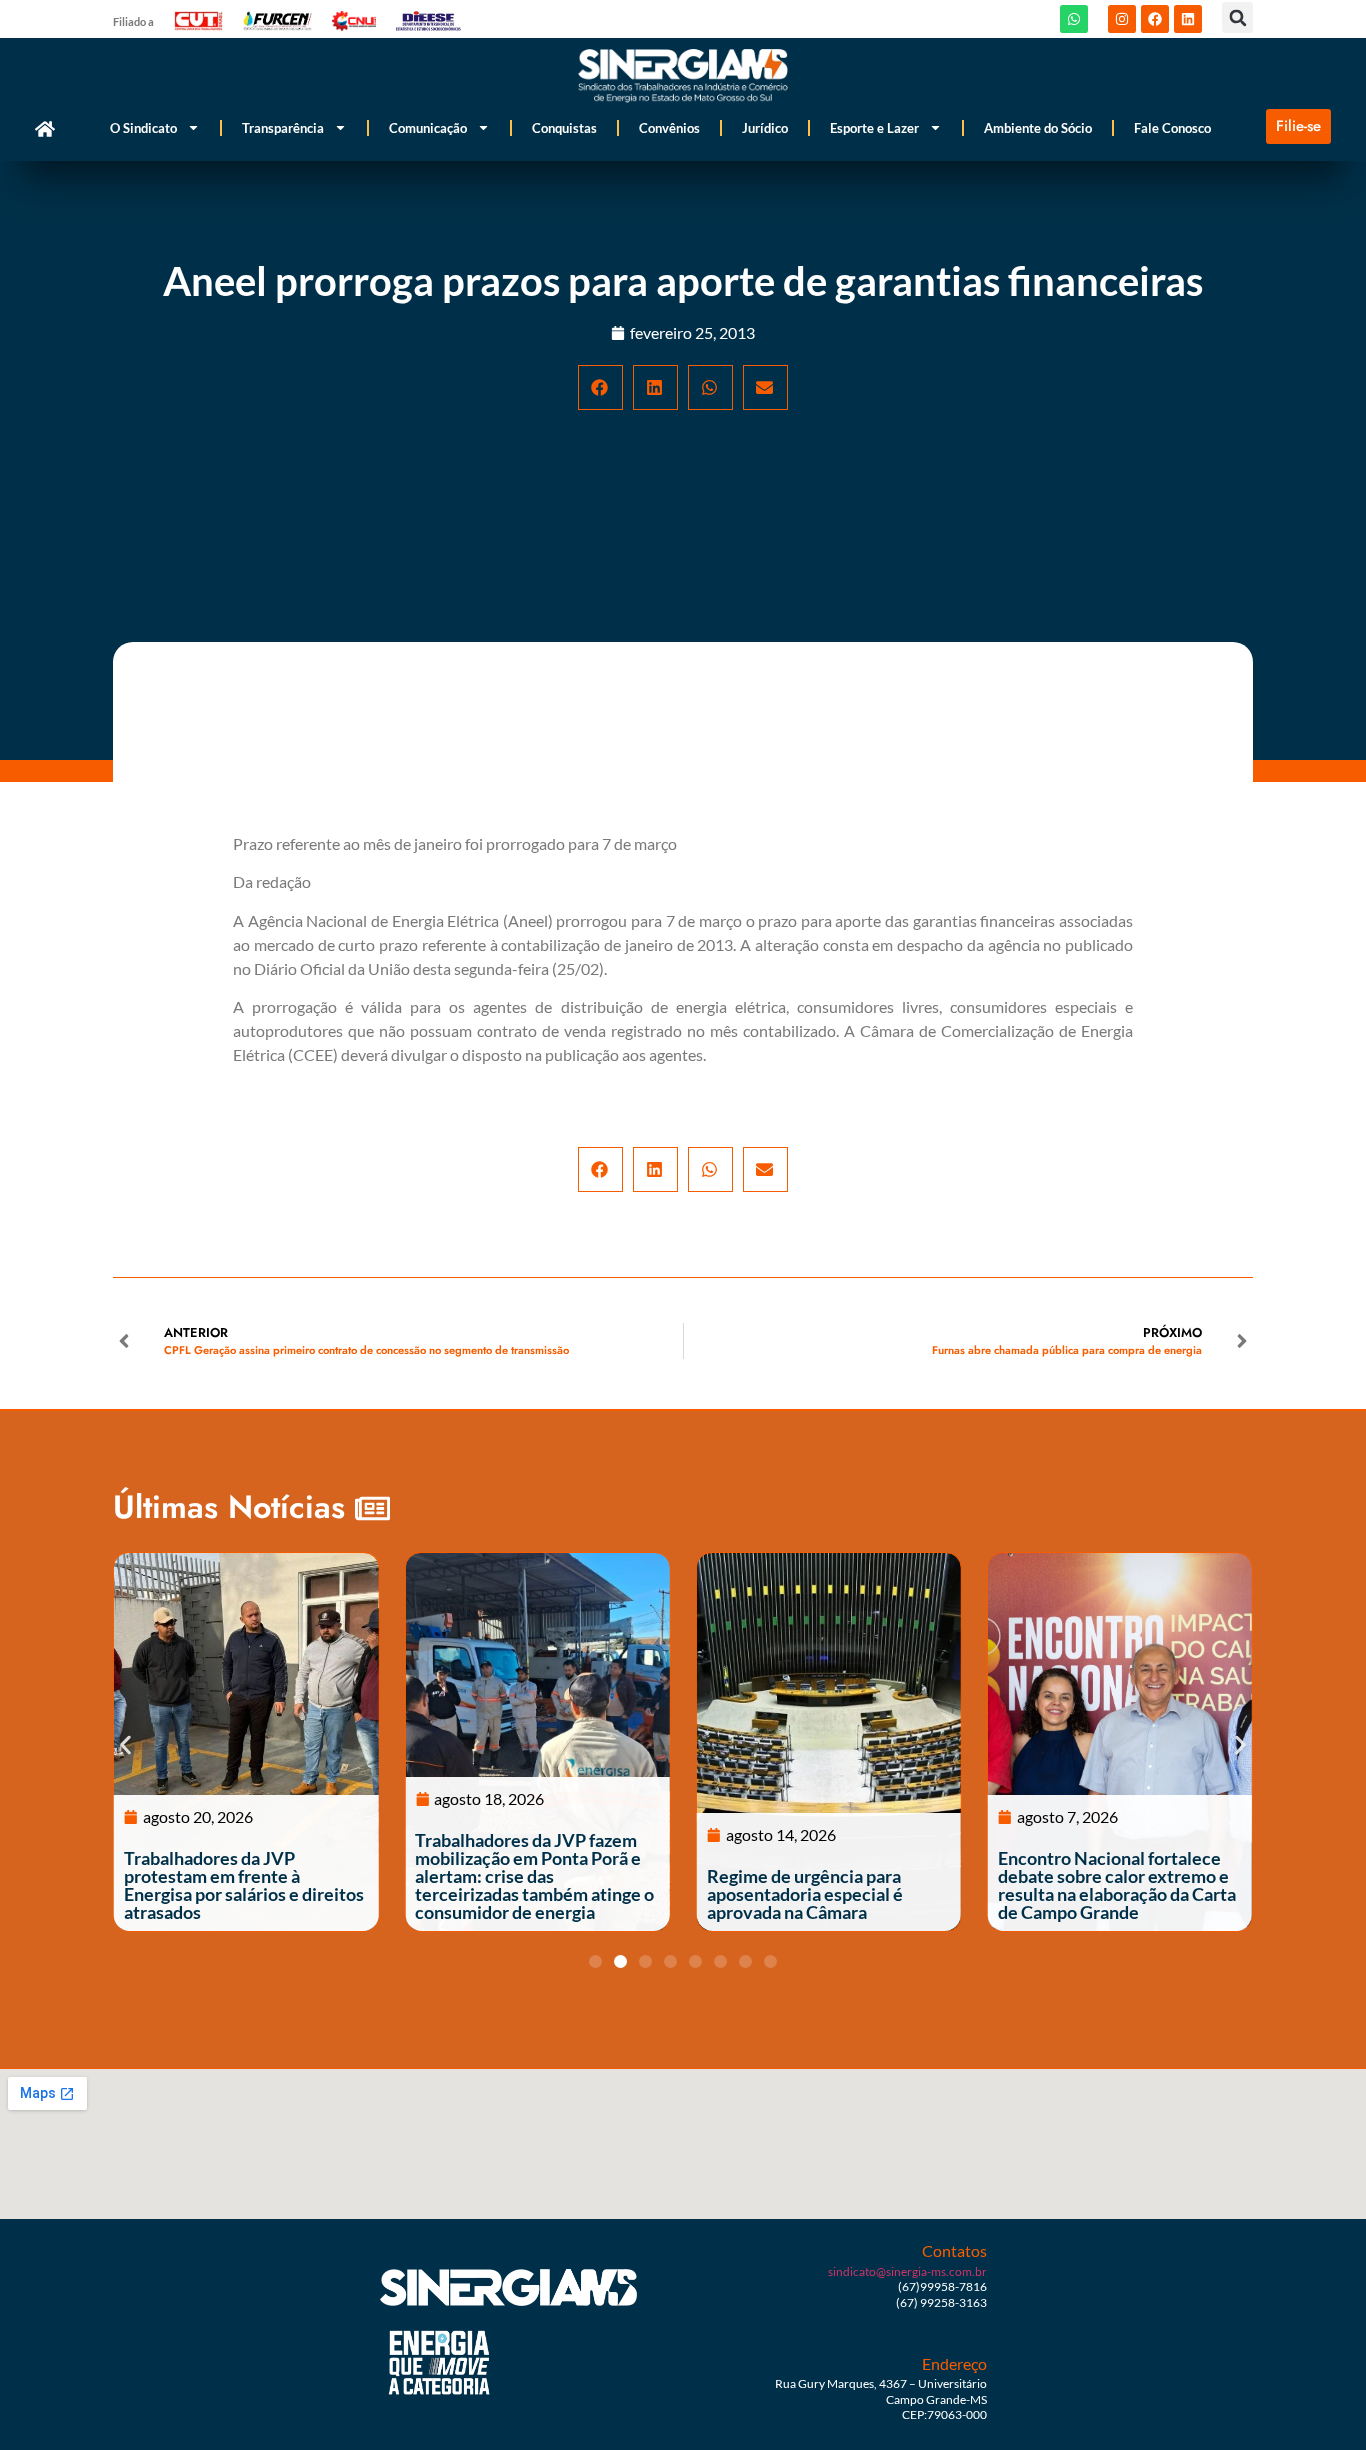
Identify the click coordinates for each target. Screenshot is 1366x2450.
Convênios (669, 128)
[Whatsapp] (1074, 19)
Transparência (283, 128)
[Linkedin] (1188, 19)
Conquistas (564, 128)
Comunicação (428, 128)
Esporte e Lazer (874, 128)
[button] (1237, 17)
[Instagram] (1122, 19)
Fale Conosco (1172, 128)
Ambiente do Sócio (1038, 128)
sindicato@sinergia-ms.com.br (907, 2271)
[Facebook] (1155, 19)
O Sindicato (143, 128)
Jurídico (765, 128)
